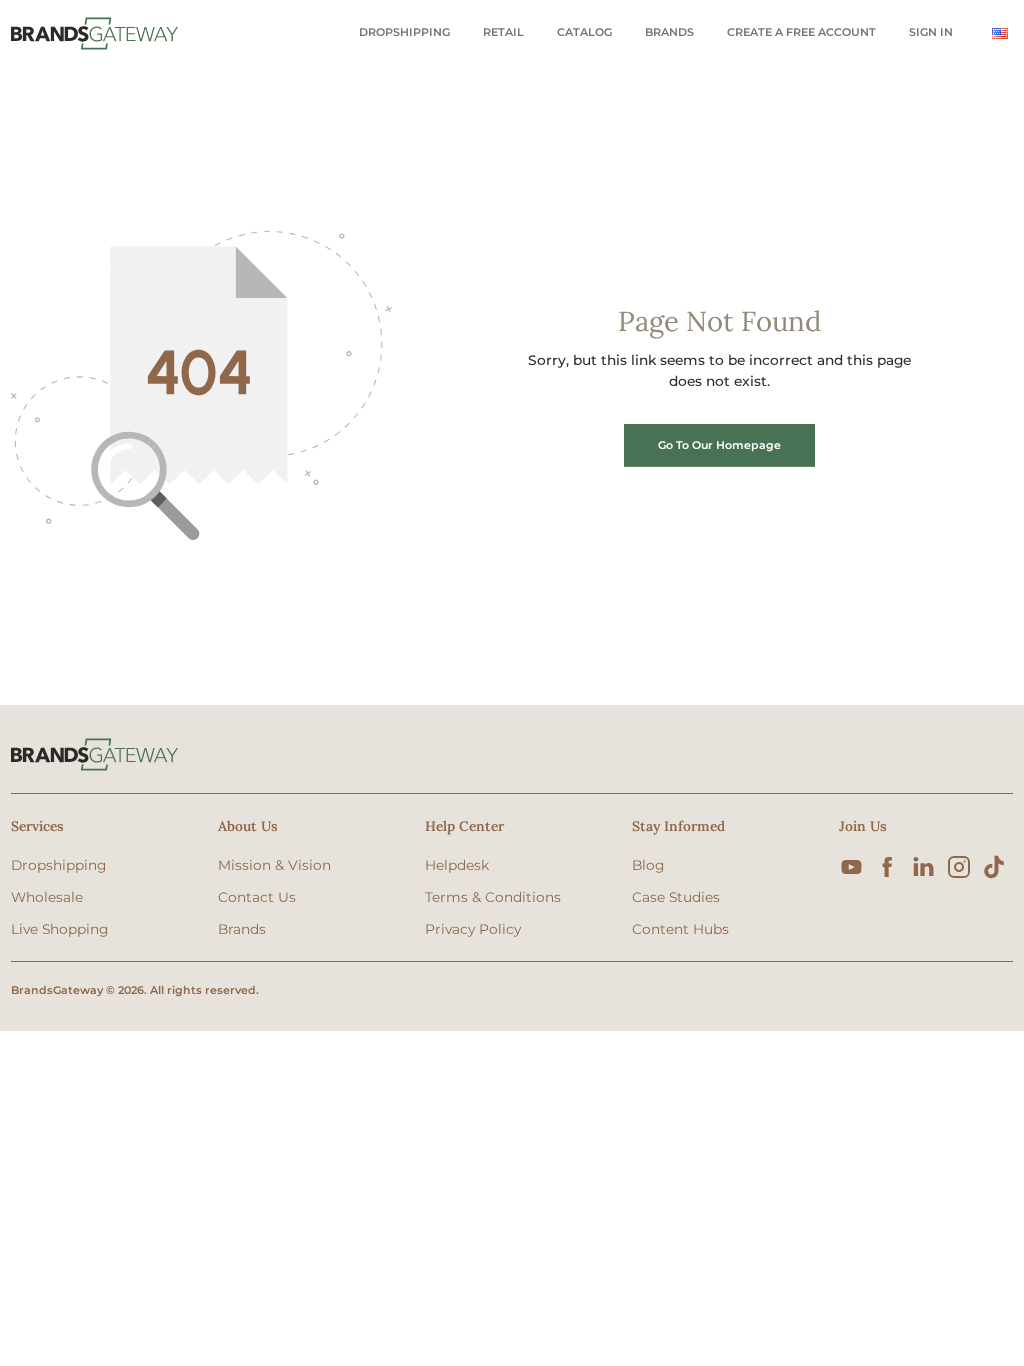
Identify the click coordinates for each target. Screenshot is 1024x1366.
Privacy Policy (473, 929)
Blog (648, 865)
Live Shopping (59, 929)
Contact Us (257, 897)
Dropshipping (404, 32)
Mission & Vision (274, 865)
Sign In (931, 32)
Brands (669, 32)
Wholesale (47, 897)
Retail (503, 32)
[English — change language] (999, 33)
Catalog (584, 32)
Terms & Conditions (493, 897)
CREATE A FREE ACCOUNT (801, 32)
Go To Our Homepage (719, 445)
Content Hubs (680, 929)
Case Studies (676, 897)
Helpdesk (457, 865)
